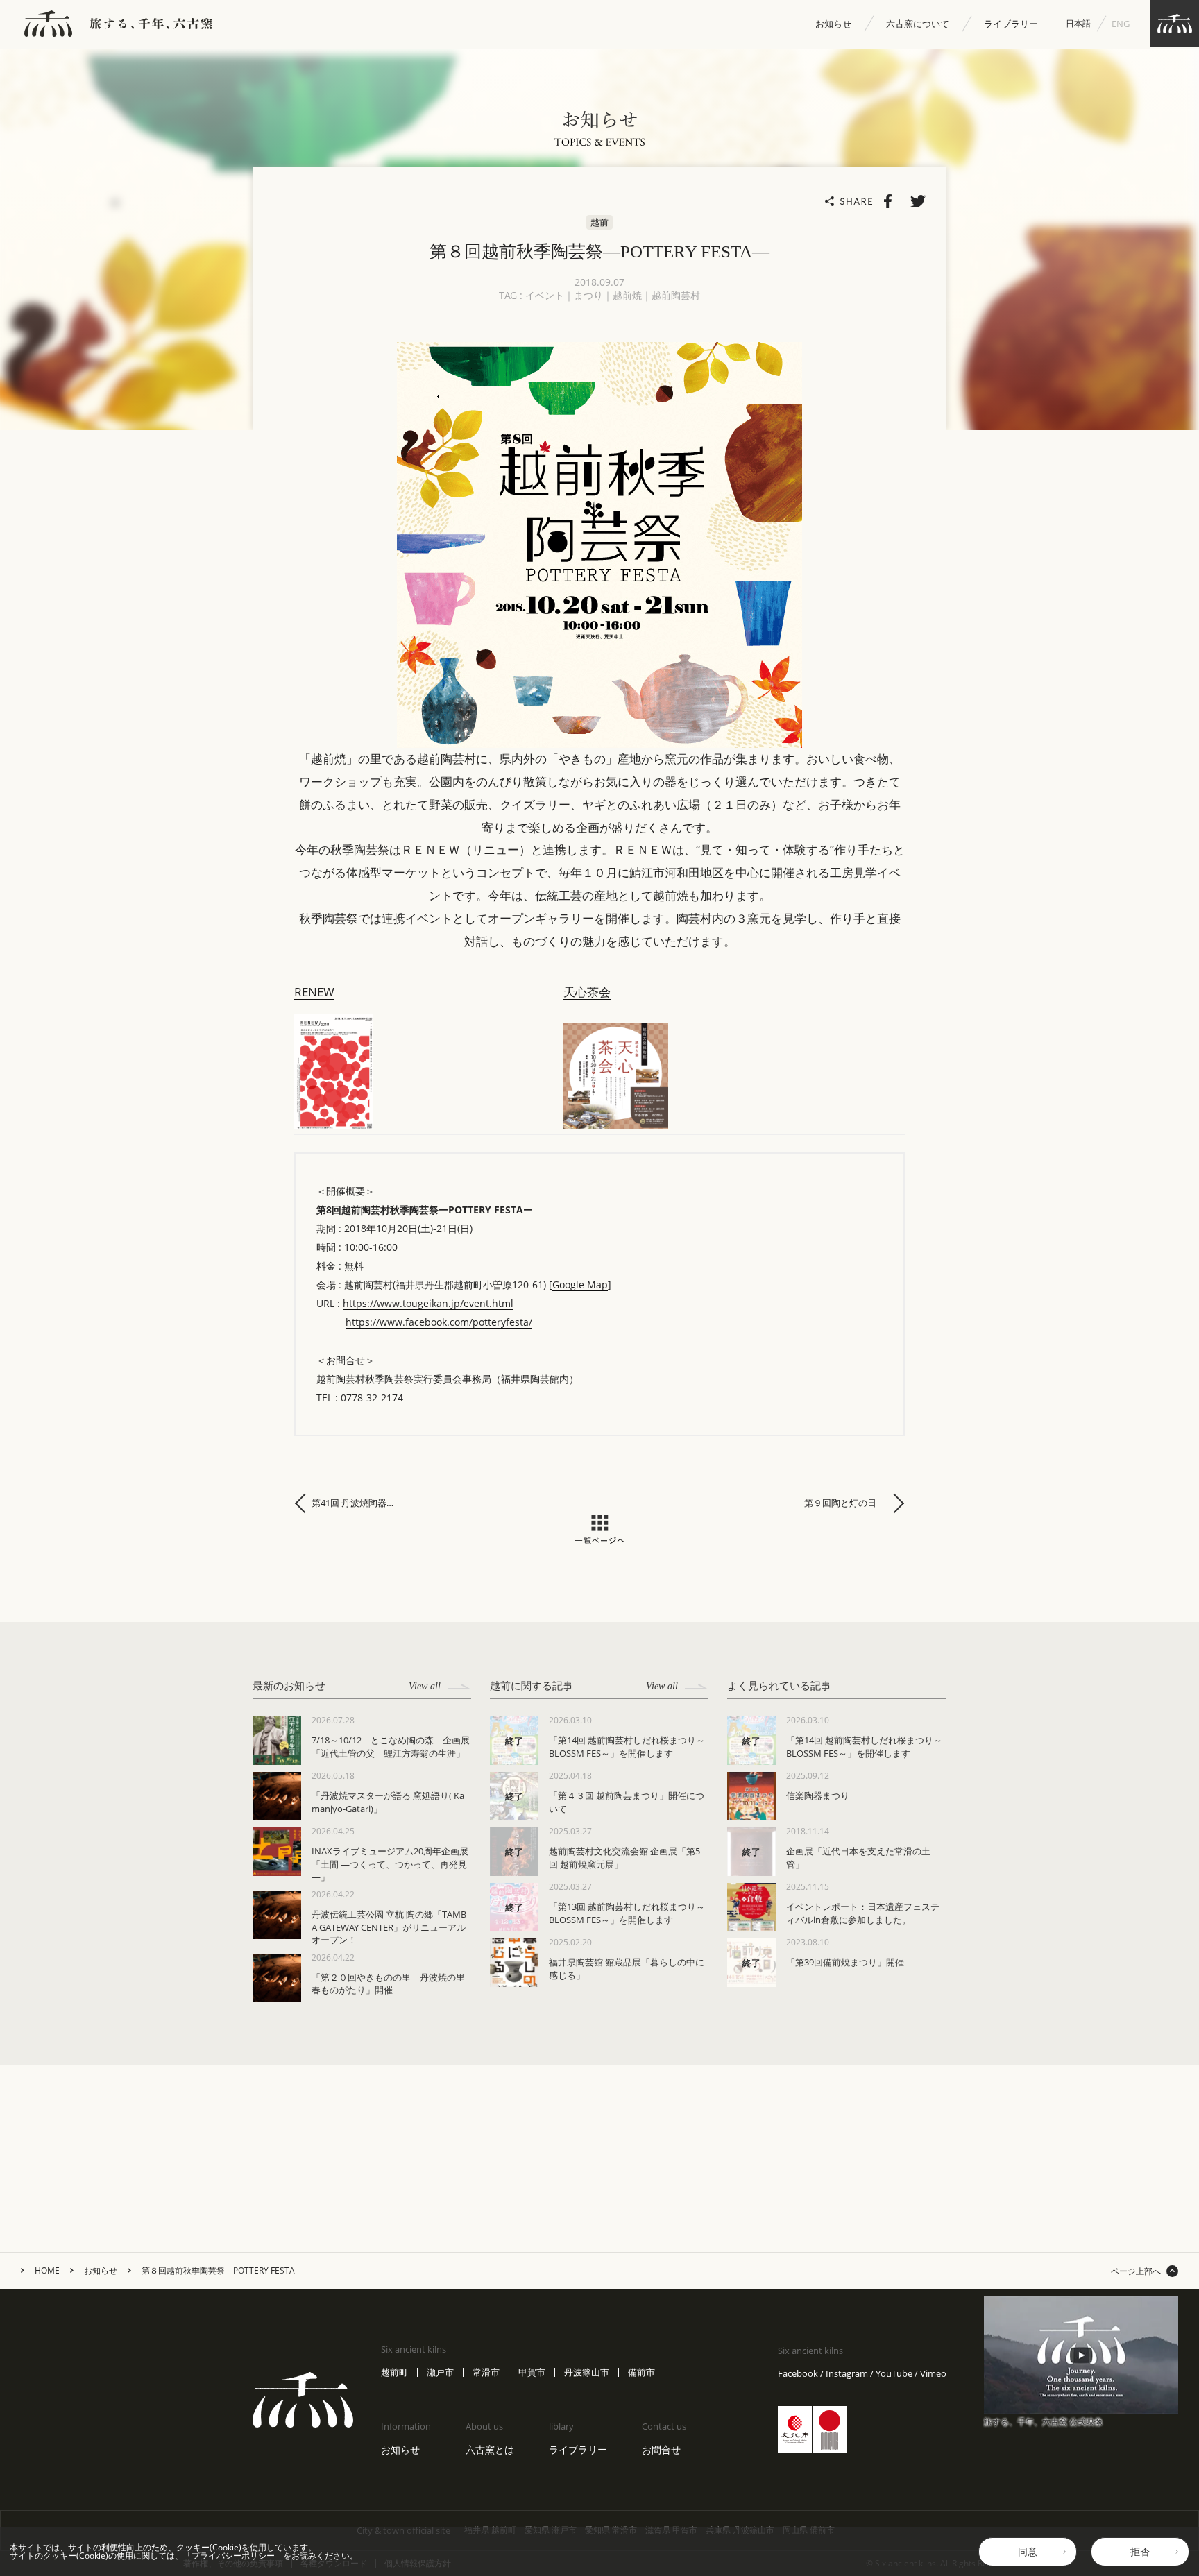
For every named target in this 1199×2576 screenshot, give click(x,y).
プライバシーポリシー (233, 2556)
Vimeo (933, 2374)
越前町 (394, 2372)
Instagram (847, 2374)
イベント (545, 295)
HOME (47, 2271)
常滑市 (486, 2372)
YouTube (894, 2374)
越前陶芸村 (676, 295)
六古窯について (918, 24)
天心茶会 (587, 992)
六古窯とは (490, 2449)
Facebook (798, 2374)
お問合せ (661, 2449)
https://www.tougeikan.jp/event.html (428, 1303)
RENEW (314, 992)
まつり (588, 295)
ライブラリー (1011, 24)
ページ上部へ (1136, 2271)
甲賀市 (532, 2372)
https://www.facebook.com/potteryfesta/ (439, 1322)
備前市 (641, 2372)
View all (425, 1686)
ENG (1121, 24)
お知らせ (833, 24)
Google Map (580, 1285)
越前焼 (627, 295)
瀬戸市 (440, 2372)
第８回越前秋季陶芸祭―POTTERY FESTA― (222, 2271)
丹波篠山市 (587, 2372)
